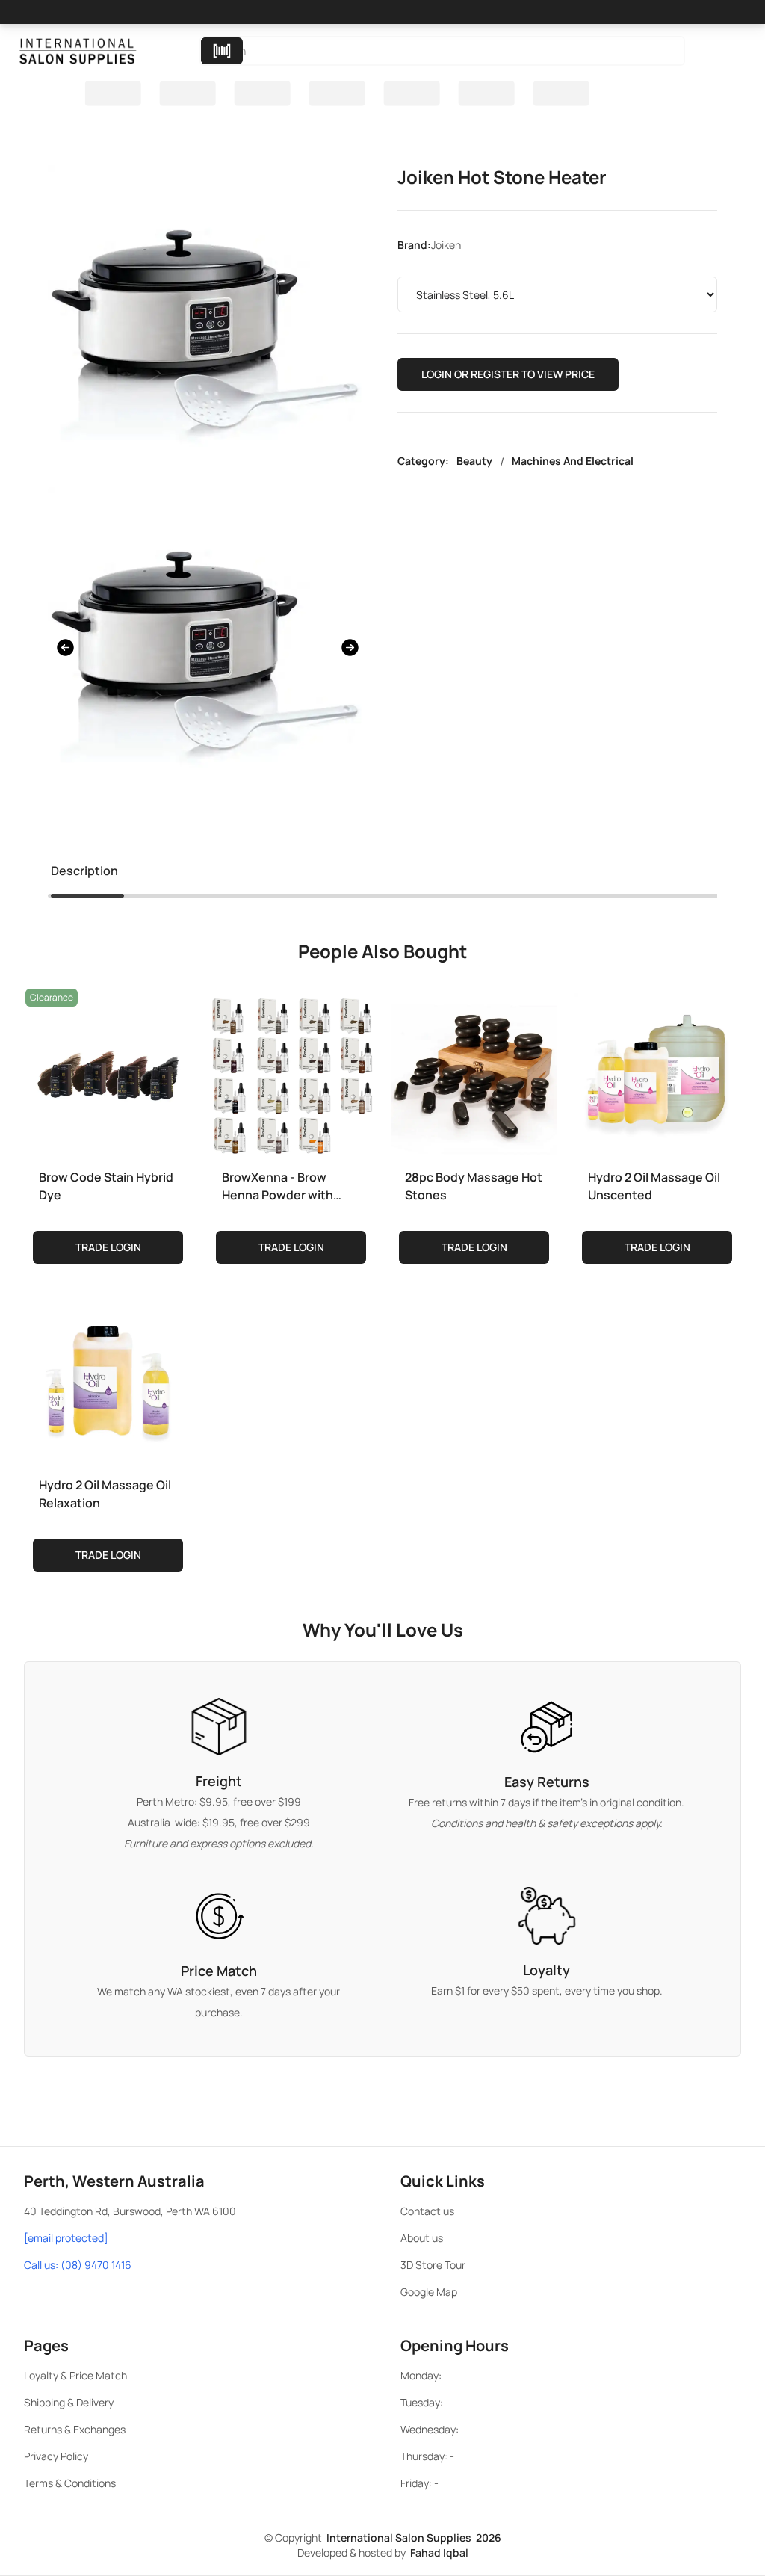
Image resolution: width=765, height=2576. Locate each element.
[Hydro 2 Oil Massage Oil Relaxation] (108, 1380)
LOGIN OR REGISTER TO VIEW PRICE (508, 374)
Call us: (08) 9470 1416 (78, 2265)
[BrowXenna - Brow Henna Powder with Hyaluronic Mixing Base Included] (291, 1072)
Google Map (429, 2292)
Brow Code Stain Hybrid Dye (106, 1186)
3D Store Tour (433, 2265)
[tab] (84, 874)
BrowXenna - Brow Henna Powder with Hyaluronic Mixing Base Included (288, 1186)
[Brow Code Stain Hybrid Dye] (108, 1072)
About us (422, 2238)
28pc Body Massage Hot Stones (474, 1186)
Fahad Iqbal (439, 2552)
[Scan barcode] (222, 51)
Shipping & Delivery (69, 2402)
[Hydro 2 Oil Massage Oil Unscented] (657, 1072)
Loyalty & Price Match (75, 2375)
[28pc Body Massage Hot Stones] (474, 1072)
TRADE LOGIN (108, 1247)
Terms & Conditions (70, 2483)
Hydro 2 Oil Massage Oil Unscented (654, 1186)
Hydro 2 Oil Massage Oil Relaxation (105, 1494)
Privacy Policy (56, 2456)
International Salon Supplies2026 (414, 2538)
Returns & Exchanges (75, 2429)
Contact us (427, 2211)
